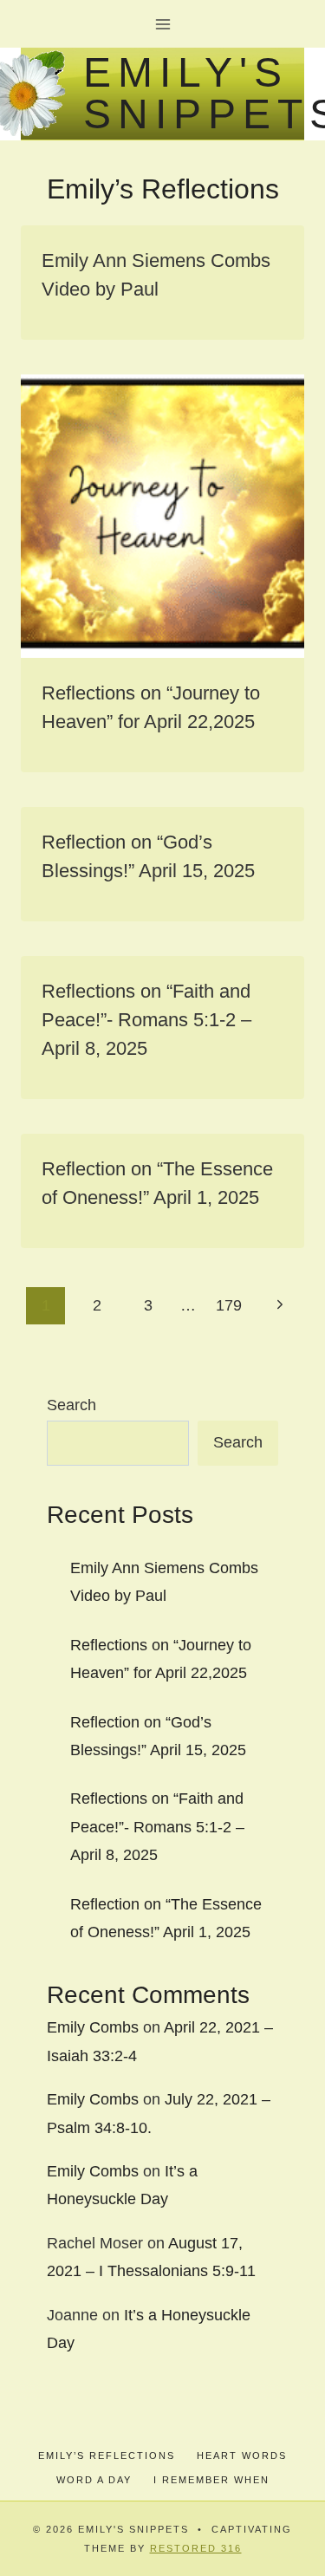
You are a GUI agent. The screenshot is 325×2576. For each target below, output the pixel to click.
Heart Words (242, 2456)
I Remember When (211, 2480)
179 (229, 1305)
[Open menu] (162, 24)
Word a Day (94, 2480)
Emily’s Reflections (107, 2456)
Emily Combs (93, 2027)
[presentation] (162, 516)
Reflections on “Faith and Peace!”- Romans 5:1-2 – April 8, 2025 (146, 1020)
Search (71, 1405)
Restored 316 (196, 2548)
